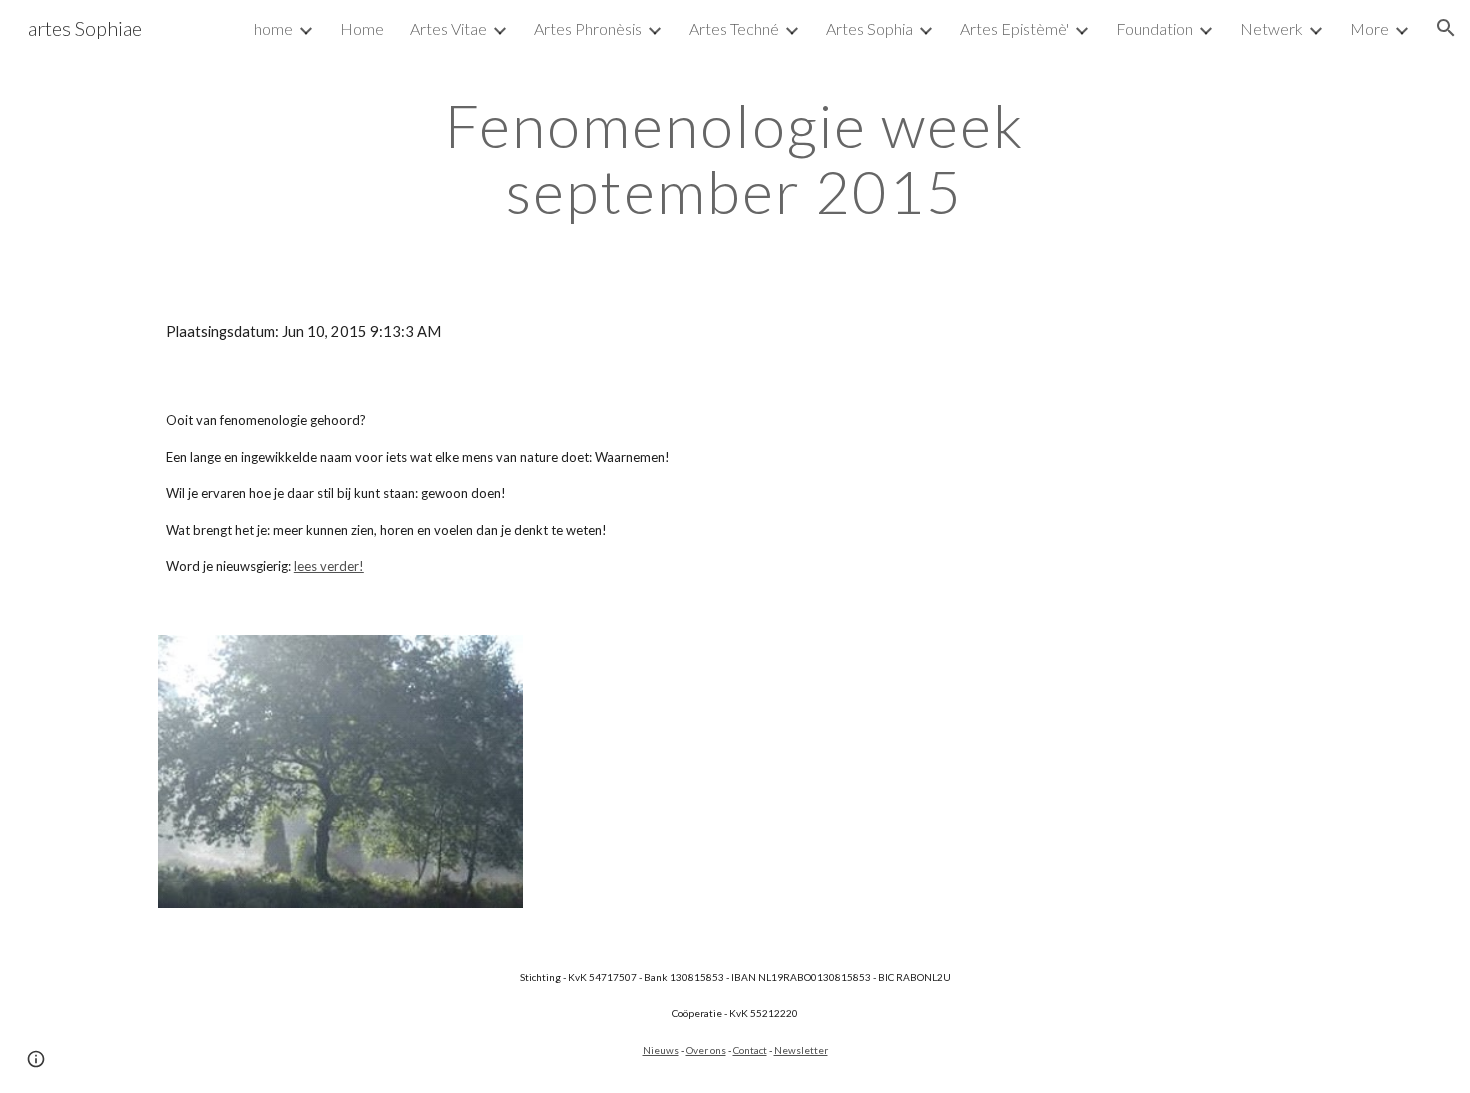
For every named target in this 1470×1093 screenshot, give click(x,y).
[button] (1446, 28)
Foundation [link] (1154, 28)
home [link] (273, 28)
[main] (735, 158)
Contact (750, 1050)
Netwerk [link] (1271, 28)
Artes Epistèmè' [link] (1014, 28)
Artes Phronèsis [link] (588, 28)
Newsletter (801, 1050)
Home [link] (362, 28)
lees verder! (329, 566)
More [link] (1369, 28)
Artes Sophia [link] (869, 28)
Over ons (706, 1050)
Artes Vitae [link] (448, 28)
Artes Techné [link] (734, 28)
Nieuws (661, 1050)
